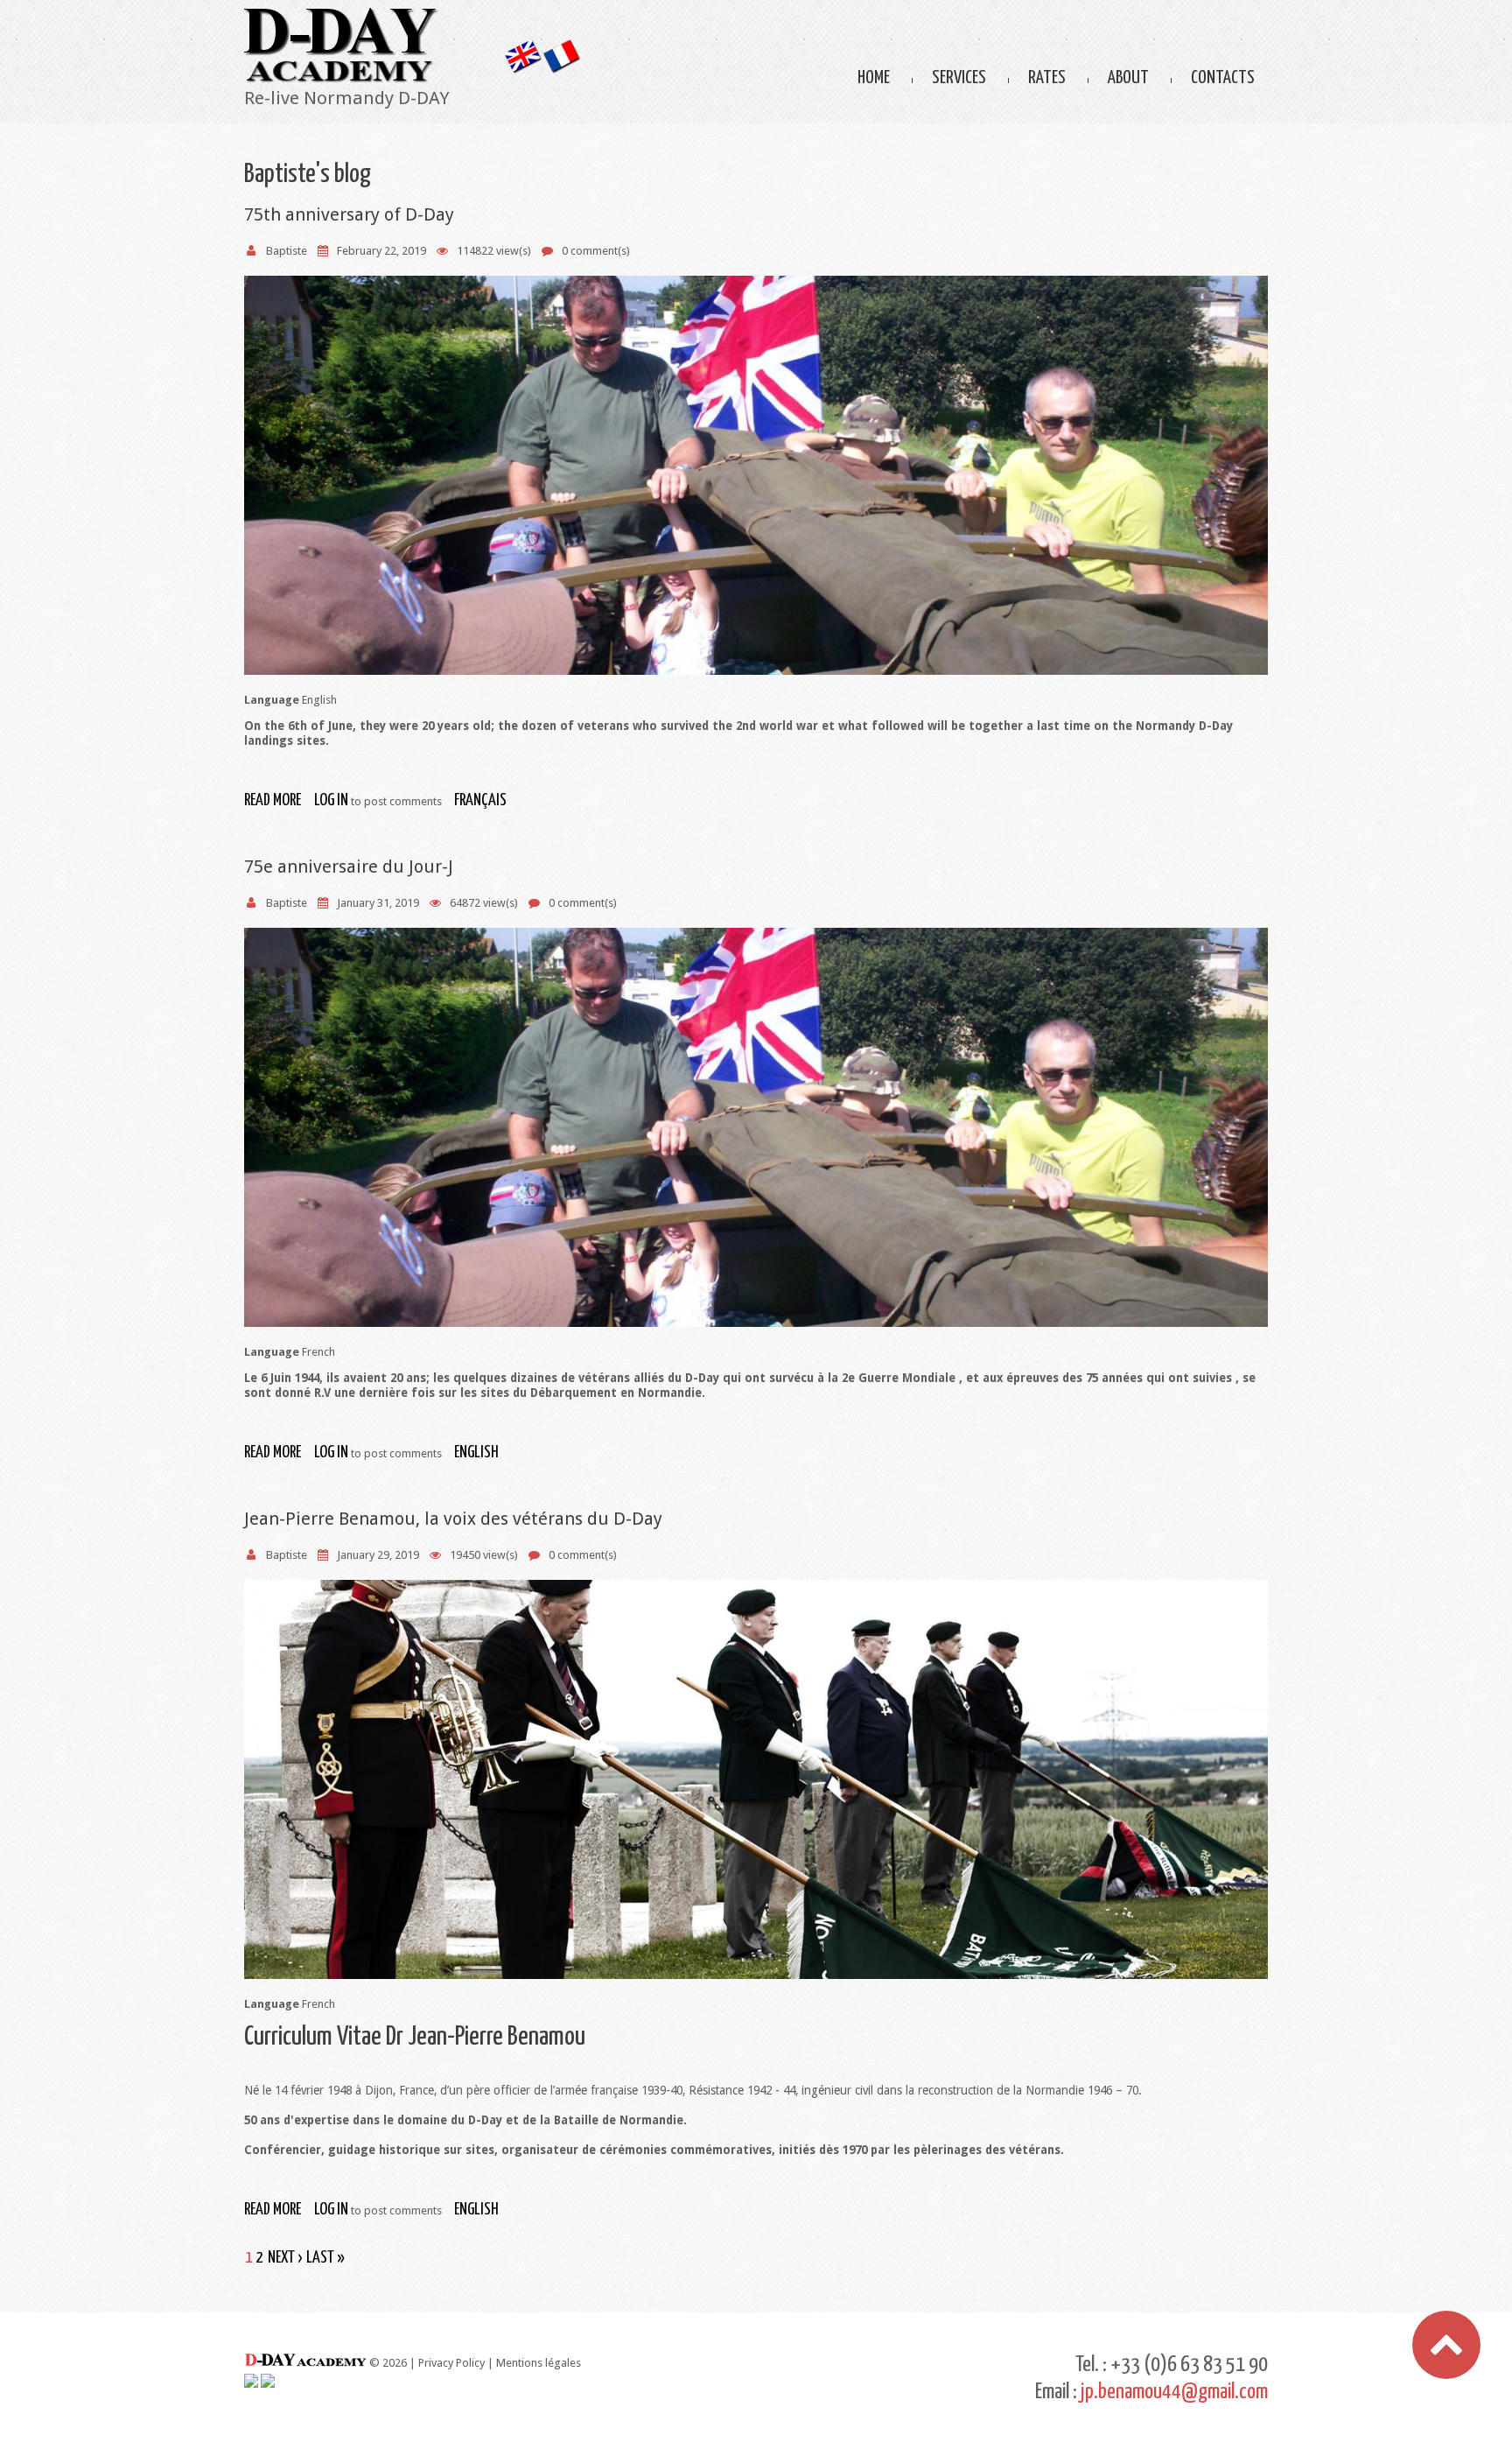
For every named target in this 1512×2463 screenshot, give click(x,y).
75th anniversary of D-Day (349, 214)
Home (874, 78)
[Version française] (561, 47)
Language (272, 700)
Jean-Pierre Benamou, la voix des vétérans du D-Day (453, 1519)
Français (480, 800)
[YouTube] (268, 2381)
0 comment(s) (596, 251)
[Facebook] (251, 2381)
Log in (331, 800)
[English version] (522, 47)
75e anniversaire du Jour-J (349, 867)
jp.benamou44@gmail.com (1174, 2392)
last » (325, 2258)
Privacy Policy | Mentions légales (500, 2363)
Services (959, 78)
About (1128, 78)
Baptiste (287, 251)
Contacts (1223, 78)
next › (285, 2258)
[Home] (341, 15)
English (476, 1453)
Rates (1047, 78)
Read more (273, 800)
